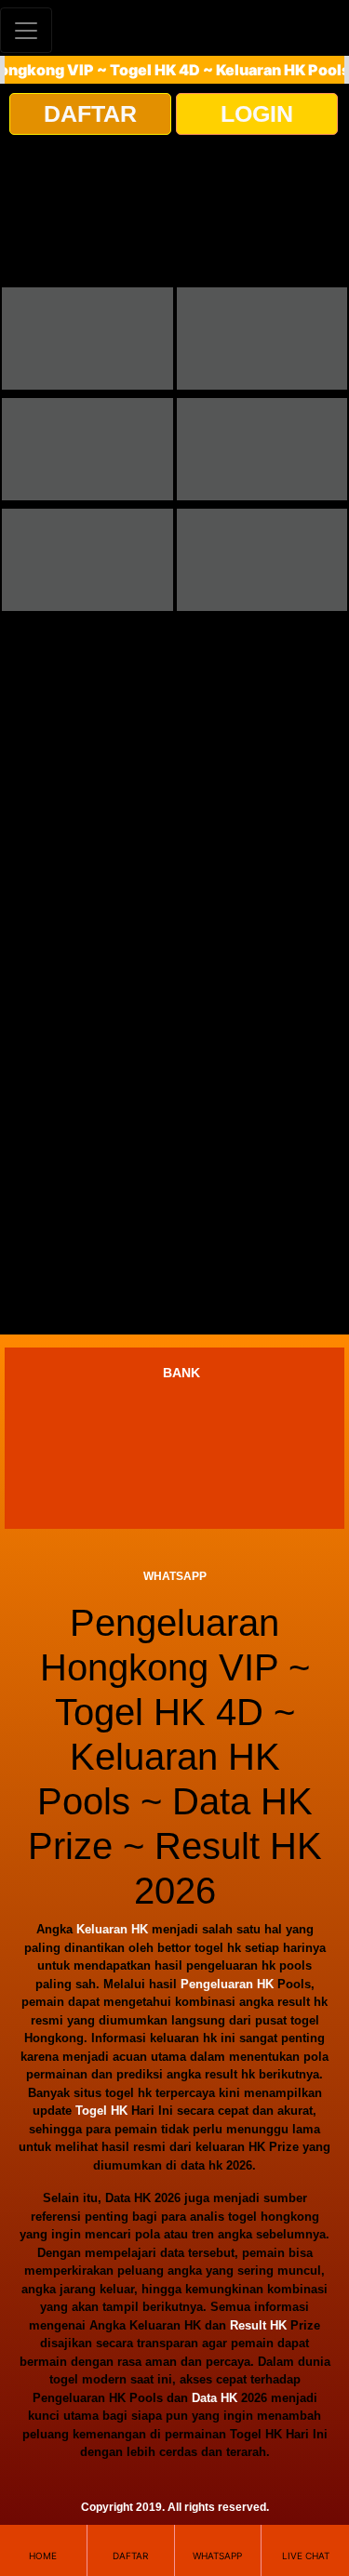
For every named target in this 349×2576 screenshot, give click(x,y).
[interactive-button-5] (87, 560)
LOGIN (257, 113)
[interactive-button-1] (87, 339)
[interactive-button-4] (262, 449)
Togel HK (101, 2111)
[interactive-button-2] (262, 339)
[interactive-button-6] (262, 560)
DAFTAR (90, 113)
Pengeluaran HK (227, 1984)
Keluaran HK (112, 1929)
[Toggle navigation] (26, 30)
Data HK (215, 2398)
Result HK (258, 2325)
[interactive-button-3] (87, 449)
